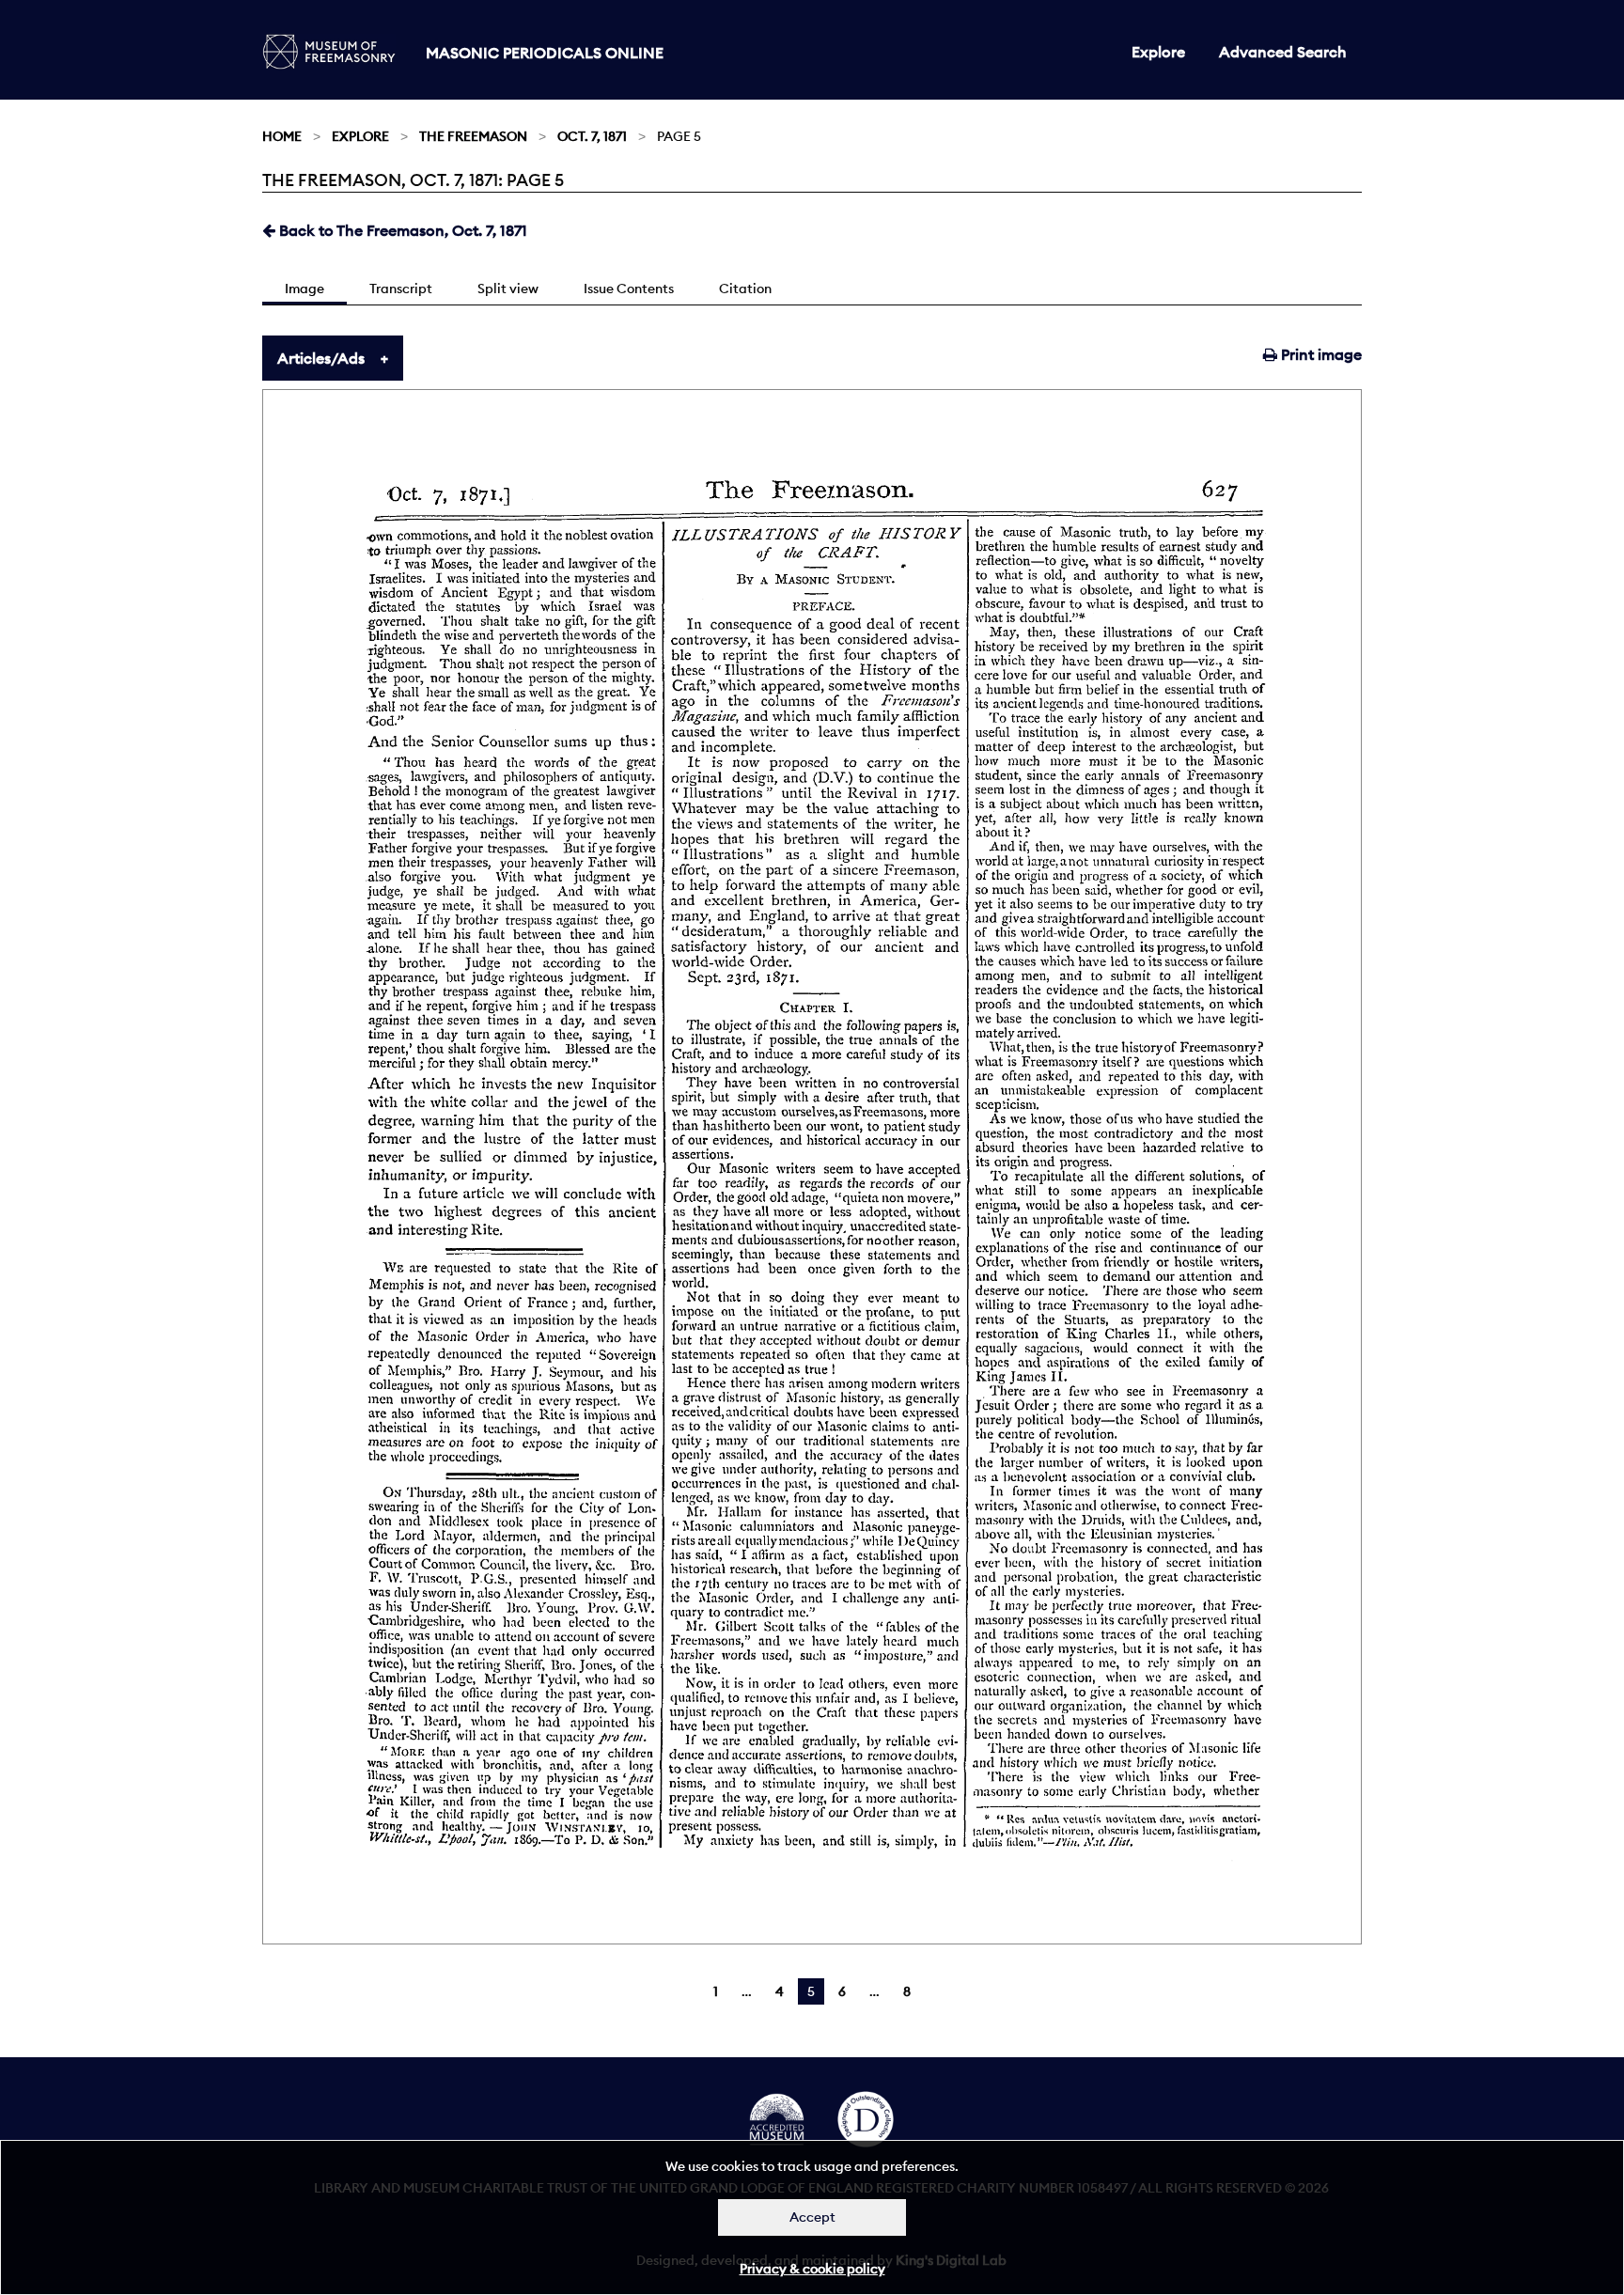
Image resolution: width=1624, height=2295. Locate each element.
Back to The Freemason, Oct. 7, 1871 (401, 230)
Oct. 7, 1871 (592, 136)
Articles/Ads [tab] (321, 358)
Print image (1319, 354)
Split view (508, 289)
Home (282, 136)
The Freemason (473, 136)
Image (304, 289)
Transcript (401, 289)
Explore (1158, 52)
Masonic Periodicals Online (545, 53)
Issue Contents (629, 289)
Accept (812, 2217)
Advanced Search (1283, 52)
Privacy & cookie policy (812, 2269)
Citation (745, 289)
